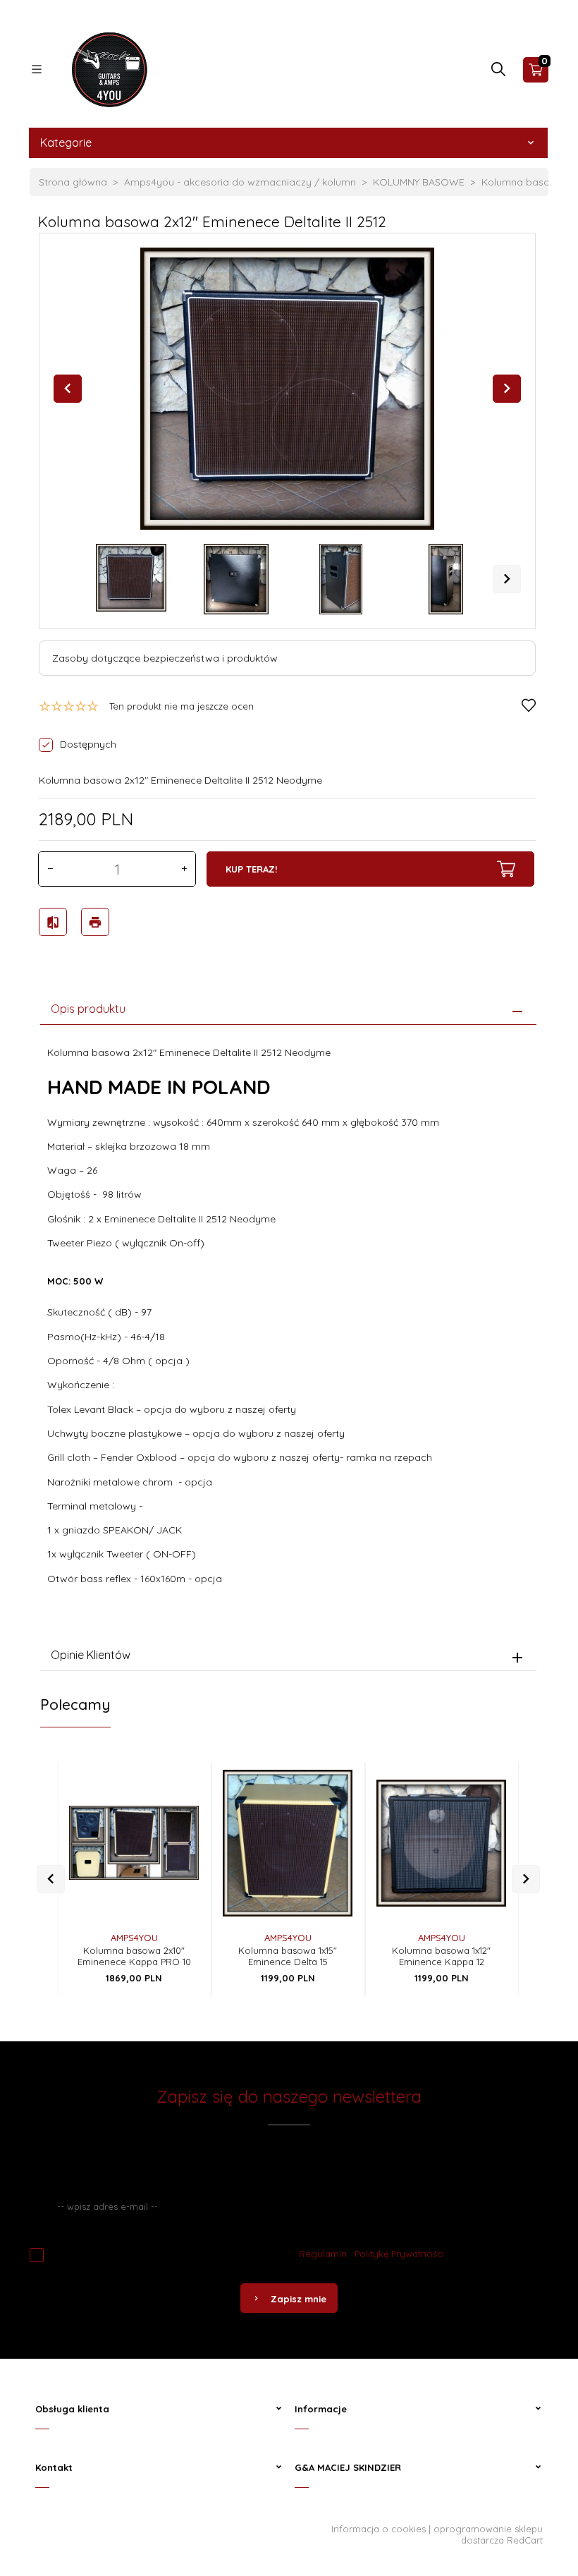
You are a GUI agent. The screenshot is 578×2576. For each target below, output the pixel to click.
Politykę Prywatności (399, 2254)
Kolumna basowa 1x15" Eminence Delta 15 (288, 1956)
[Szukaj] (498, 73)
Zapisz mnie (299, 2299)
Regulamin (323, 2254)
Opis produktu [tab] (88, 1009)
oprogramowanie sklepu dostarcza (488, 2534)
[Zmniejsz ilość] (50, 869)
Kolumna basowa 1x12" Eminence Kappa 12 (441, 1956)
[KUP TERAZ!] (177, 1870)
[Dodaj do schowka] (177, 1805)
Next (507, 579)
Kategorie (66, 142)
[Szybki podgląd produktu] (177, 1776)
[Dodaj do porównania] (177, 1834)
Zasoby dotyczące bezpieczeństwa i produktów (165, 658)
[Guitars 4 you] (106, 68)
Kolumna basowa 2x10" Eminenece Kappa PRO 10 (134, 1956)
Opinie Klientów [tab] (91, 1655)
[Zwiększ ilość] (184, 869)
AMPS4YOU (134, 1938)
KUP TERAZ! (251, 869)
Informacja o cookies (379, 2529)
